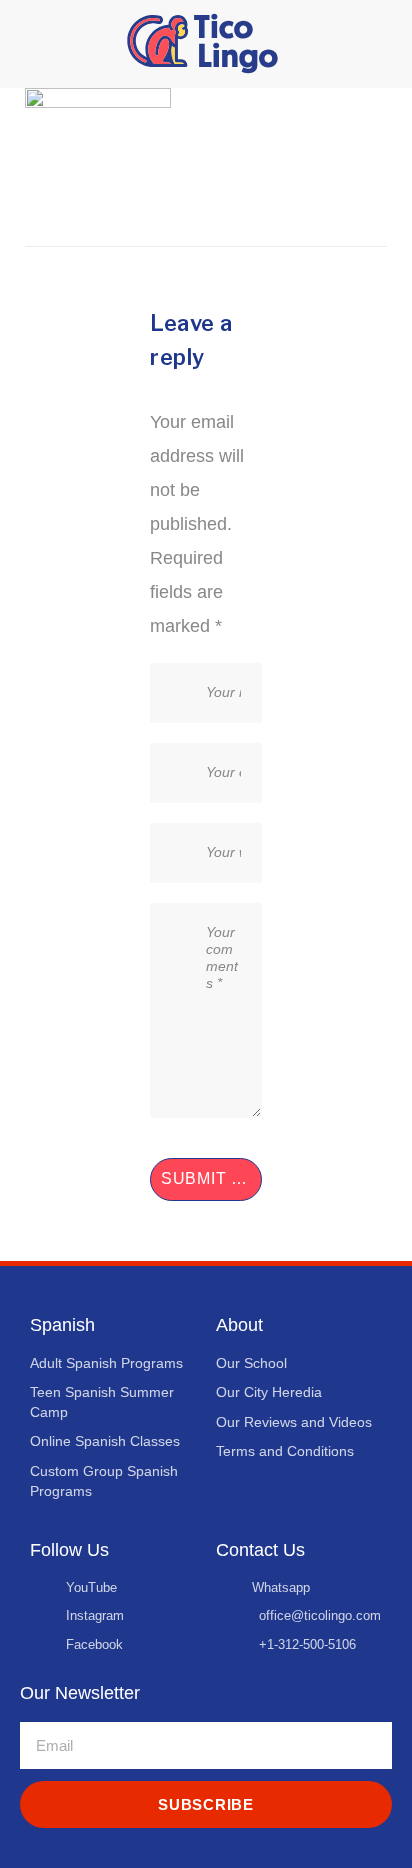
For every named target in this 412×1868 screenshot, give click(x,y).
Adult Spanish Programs (106, 1363)
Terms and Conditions (285, 1451)
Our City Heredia (269, 1392)
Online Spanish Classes (105, 1441)
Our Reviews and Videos (294, 1422)
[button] (30, 44)
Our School (251, 1363)
